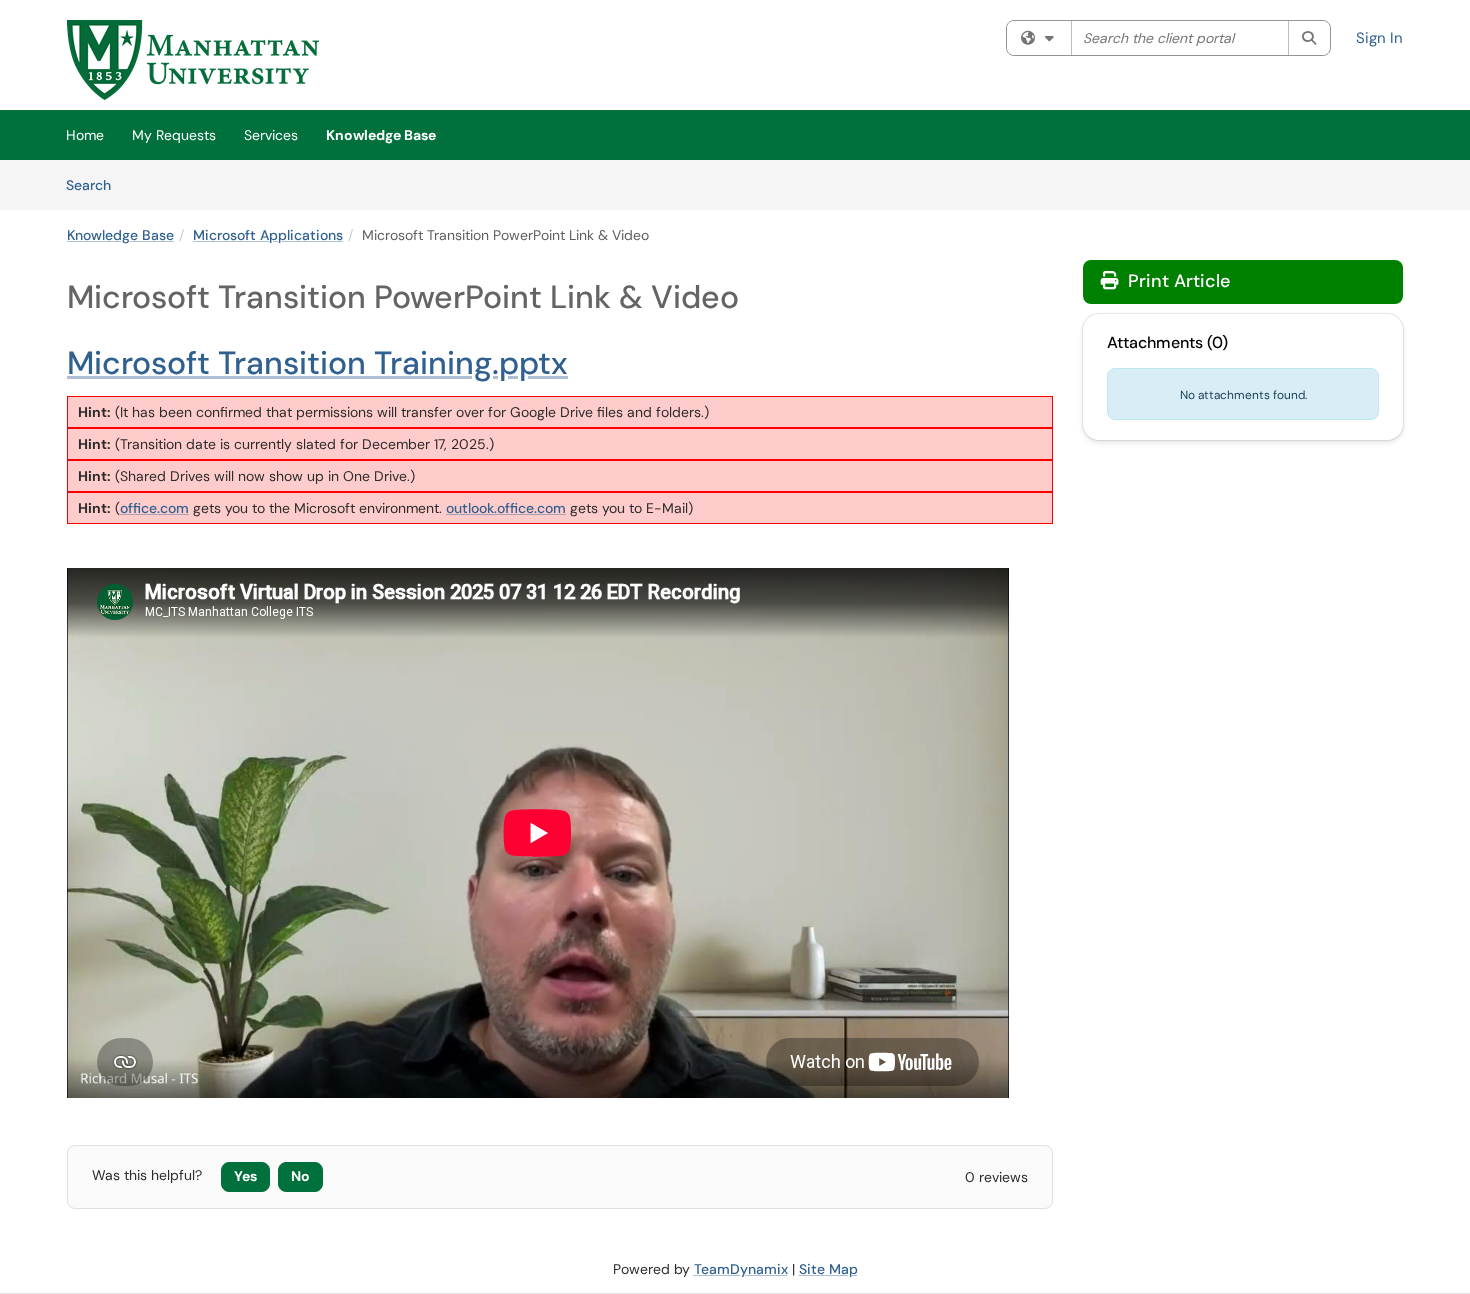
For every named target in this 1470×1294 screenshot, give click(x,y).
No (300, 1176)
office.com (154, 508)
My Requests (174, 135)
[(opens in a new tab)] (193, 60)
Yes (245, 1176)
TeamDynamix (741, 1269)
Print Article (1176, 281)
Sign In (1379, 38)
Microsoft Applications (268, 235)
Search (95, 184)
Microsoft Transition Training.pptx (317, 363)
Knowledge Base (381, 135)
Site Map (828, 1269)
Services (271, 135)
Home (85, 135)
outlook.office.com (506, 508)
